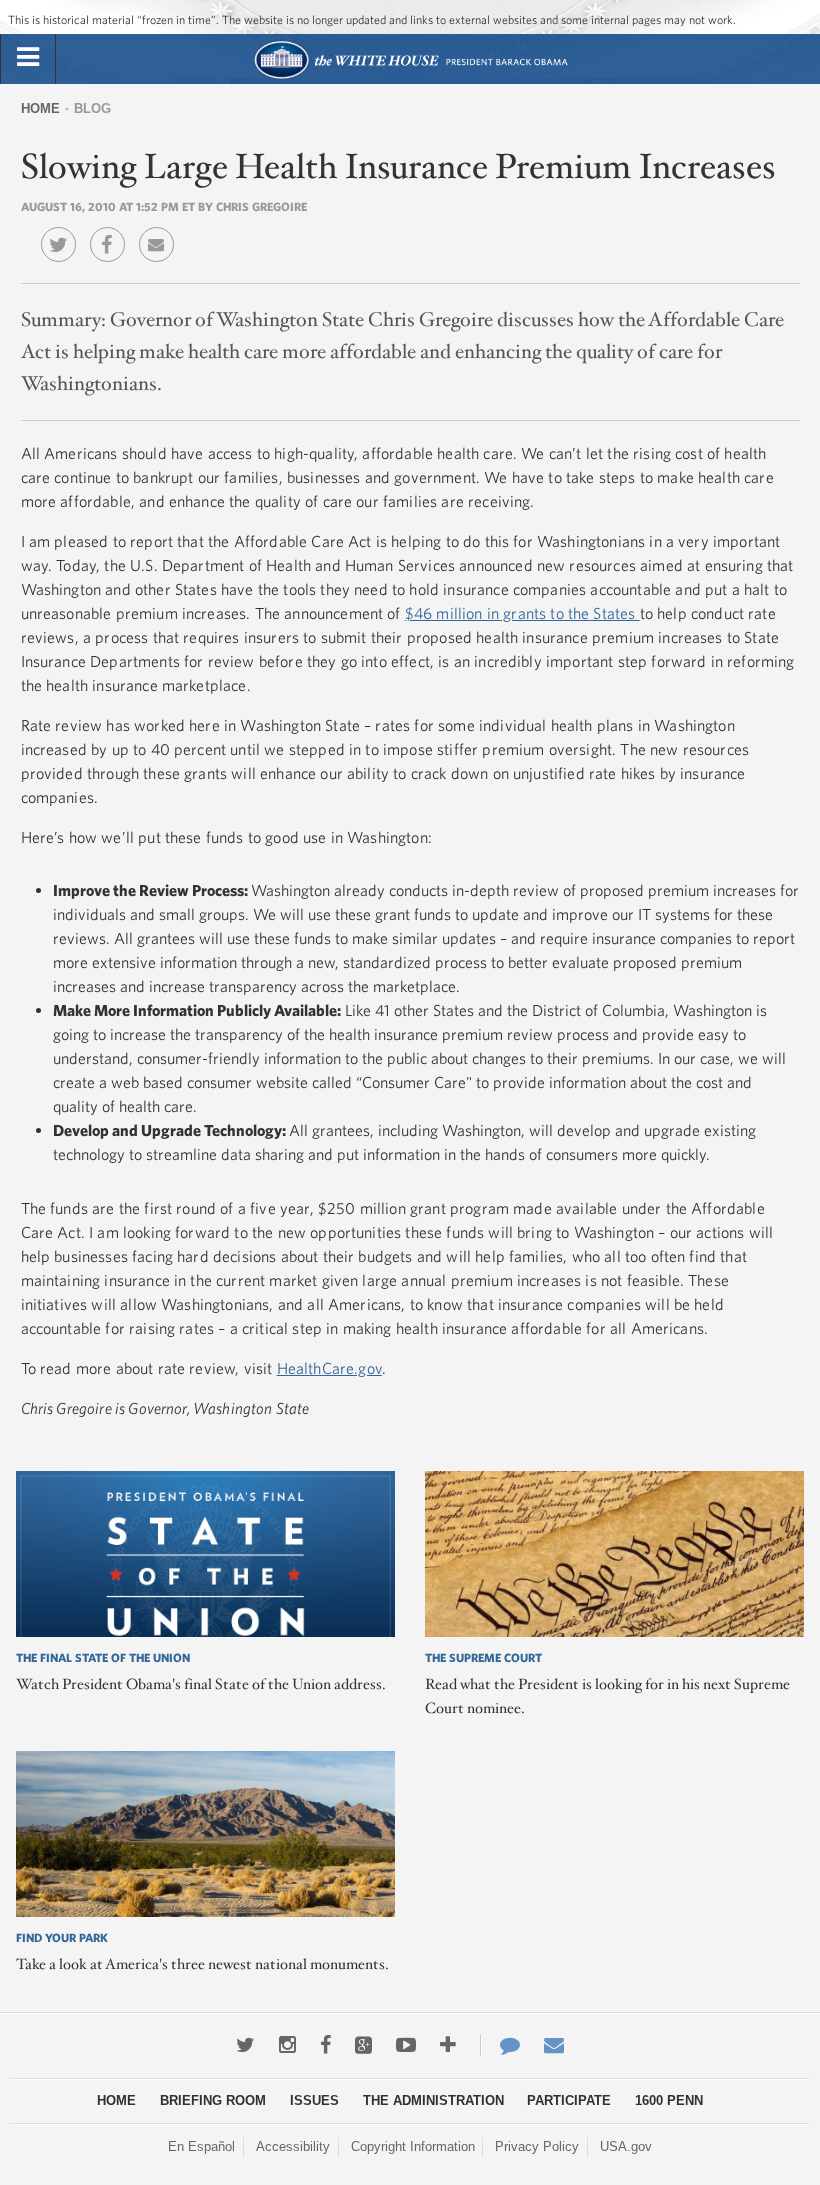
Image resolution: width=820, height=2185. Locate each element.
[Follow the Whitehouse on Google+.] (363, 2045)
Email (161, 230)
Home (40, 108)
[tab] (28, 58)
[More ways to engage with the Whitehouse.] (448, 2045)
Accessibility (293, 2146)
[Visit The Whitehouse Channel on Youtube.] (406, 2045)
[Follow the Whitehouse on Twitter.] (245, 2045)
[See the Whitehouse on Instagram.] (287, 2045)
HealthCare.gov (329, 1368)
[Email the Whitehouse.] (554, 2045)
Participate (569, 2100)
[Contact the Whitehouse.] (500, 2045)
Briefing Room (213, 2100)
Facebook (112, 230)
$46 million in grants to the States (522, 613)
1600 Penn (669, 2100)
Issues (314, 2100)
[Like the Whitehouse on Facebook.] (325, 2045)
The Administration (433, 2100)
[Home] (410, 76)
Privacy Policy (537, 2146)
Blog (92, 108)
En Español (201, 2146)
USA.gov (626, 2146)
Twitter (63, 230)
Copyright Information (413, 2146)
